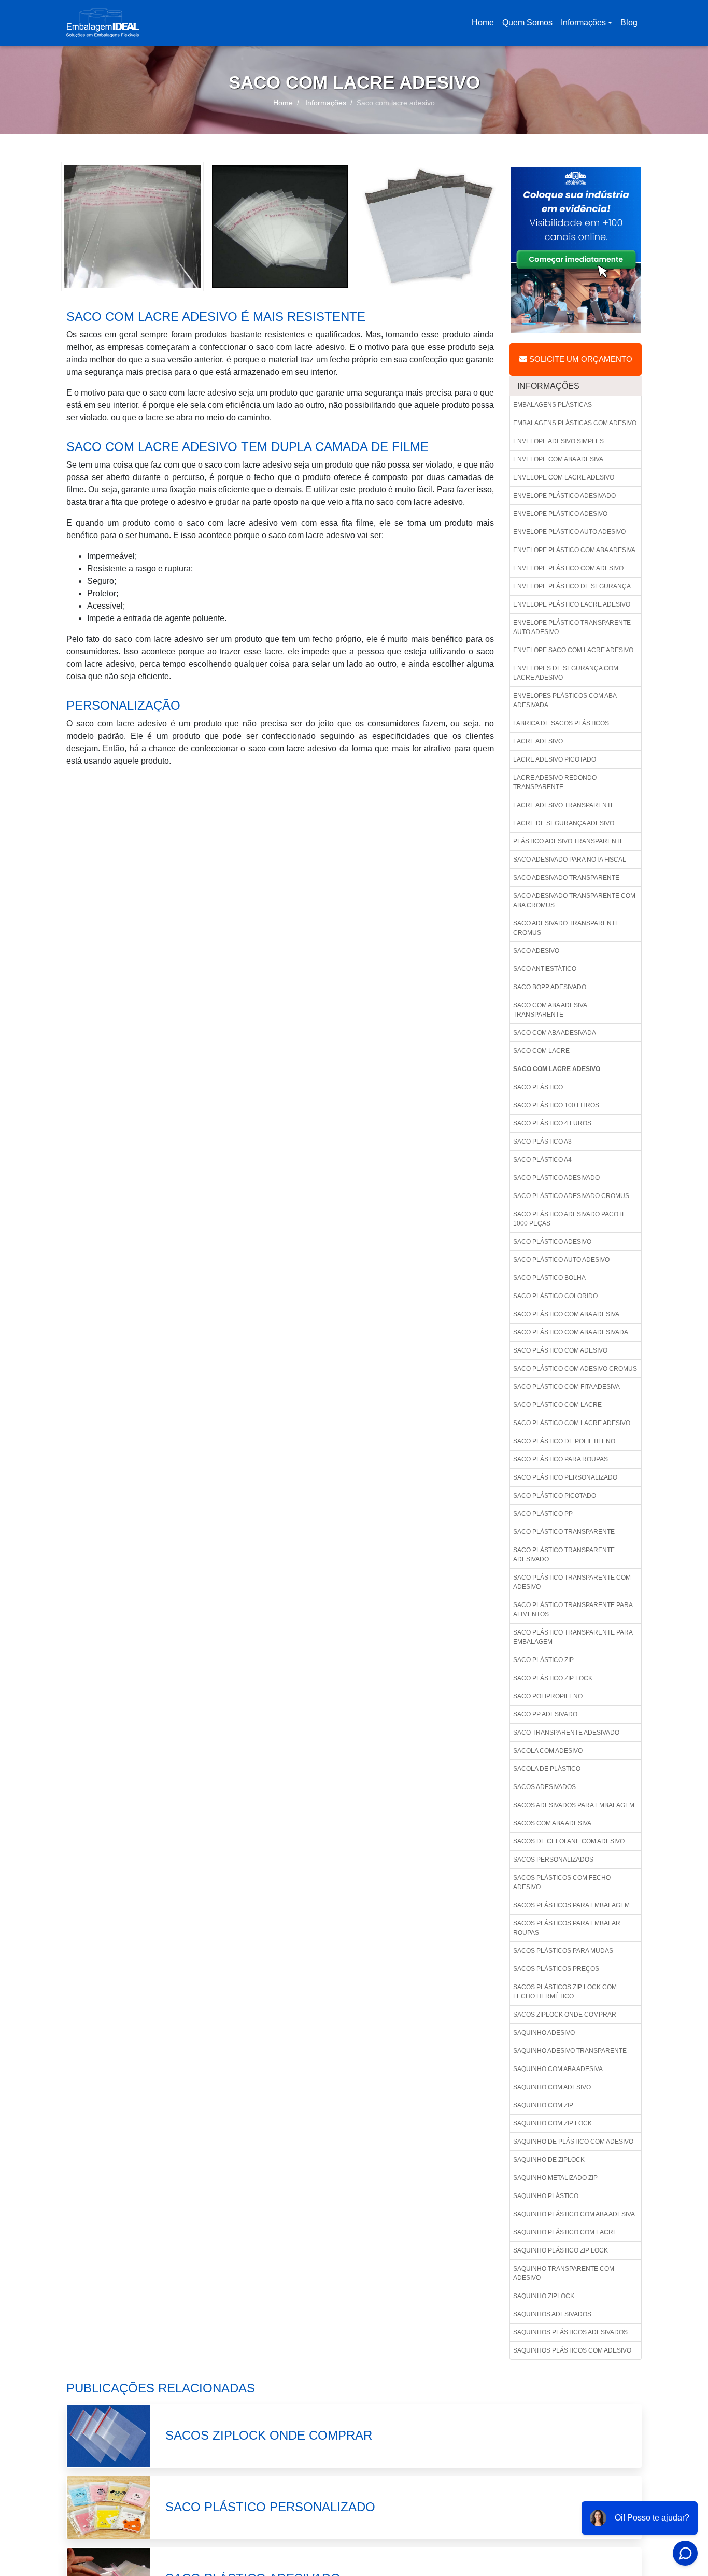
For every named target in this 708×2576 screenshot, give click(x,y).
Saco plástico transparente (564, 1532)
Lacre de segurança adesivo (564, 823)
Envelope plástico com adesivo (568, 568)
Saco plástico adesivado (556, 1178)
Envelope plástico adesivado (564, 496)
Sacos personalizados (553, 1860)
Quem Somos (527, 23)
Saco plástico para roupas (561, 1459)
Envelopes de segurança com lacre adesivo (566, 673)
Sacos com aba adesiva (552, 1823)
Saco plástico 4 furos (552, 1123)
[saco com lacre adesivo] (132, 226)
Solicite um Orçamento (580, 359)
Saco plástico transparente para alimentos (573, 1610)
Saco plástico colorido (555, 1296)
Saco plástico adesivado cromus (571, 1196)
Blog (629, 23)
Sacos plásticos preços (556, 1969)
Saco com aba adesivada (555, 1033)
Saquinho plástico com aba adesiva (574, 2214)
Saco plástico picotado (555, 1496)
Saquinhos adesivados (552, 2314)
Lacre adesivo (538, 741)
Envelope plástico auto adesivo (569, 532)
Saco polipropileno (548, 1696)
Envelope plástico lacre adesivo (572, 604)
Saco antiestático (545, 969)
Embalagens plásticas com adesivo (575, 423)
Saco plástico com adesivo (560, 1350)
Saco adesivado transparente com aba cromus (574, 900)
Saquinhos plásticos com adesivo (572, 2350)
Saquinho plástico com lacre (565, 2232)
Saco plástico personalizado (565, 1477)
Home (485, 26)
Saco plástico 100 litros (556, 1105)
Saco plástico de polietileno (564, 1441)
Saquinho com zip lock (553, 2123)
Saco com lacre (541, 1051)
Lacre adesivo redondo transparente (555, 782)
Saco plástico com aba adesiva (566, 1314)
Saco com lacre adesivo (557, 1069)
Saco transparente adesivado (566, 1733)
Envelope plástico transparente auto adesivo (572, 627)
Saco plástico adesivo (552, 1242)
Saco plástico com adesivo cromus (575, 1369)
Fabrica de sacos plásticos (561, 723)
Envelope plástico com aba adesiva (574, 550)
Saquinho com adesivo (552, 2087)
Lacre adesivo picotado (555, 759)
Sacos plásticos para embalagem (571, 1905)
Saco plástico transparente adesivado (564, 1555)
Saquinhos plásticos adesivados (570, 2332)
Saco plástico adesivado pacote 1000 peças (570, 1219)
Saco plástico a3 (542, 1142)
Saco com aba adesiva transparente (550, 1010)
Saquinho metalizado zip (555, 2178)
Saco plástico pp (543, 1514)
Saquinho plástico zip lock (561, 2250)
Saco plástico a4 (542, 1160)
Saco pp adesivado (545, 1714)
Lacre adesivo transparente (564, 805)
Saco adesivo (536, 951)
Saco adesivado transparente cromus (566, 928)
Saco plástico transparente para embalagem (573, 1637)
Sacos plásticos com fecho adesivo (562, 1882)
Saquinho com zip (543, 2105)
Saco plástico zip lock (553, 1678)
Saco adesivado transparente (566, 878)
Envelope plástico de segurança (572, 586)
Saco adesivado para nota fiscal (570, 860)
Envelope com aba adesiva (558, 459)
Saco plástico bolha (549, 1278)
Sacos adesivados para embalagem (574, 1805)
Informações (583, 23)
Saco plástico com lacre (557, 1405)
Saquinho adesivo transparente (570, 2051)
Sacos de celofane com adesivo (569, 1841)
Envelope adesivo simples (558, 441)
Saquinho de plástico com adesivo (573, 2142)
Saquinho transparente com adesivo (564, 2273)
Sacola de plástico (547, 1769)
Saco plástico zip (543, 1660)
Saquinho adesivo (544, 2033)
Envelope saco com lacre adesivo (573, 650)
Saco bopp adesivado (550, 987)
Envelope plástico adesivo (560, 514)
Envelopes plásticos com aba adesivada (565, 700)
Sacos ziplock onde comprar (565, 2015)
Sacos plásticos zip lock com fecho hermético (565, 1992)
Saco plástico (538, 1087)
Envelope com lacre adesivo (564, 477)
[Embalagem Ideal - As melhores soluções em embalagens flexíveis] (103, 23)
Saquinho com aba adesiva (558, 2069)
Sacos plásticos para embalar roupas (567, 1928)
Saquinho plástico (546, 2196)
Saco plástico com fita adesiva (567, 1387)
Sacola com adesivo (548, 1751)
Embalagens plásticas (553, 405)
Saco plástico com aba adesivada (571, 1332)
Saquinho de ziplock (549, 2160)
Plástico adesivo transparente (569, 841)
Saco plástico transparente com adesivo (572, 1582)
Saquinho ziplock (544, 2296)
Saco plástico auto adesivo (561, 1260)
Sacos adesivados (544, 1787)
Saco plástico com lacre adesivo (572, 1423)
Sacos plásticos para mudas (563, 1951)
